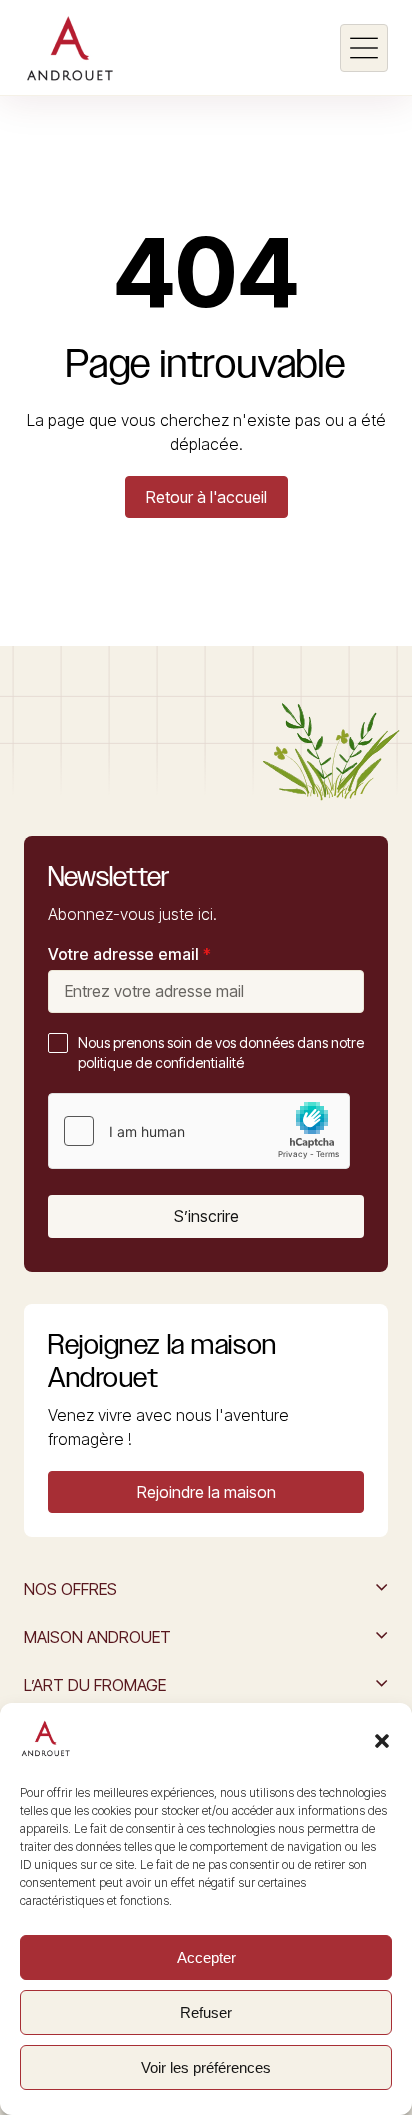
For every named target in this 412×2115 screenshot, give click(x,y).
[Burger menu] (364, 48)
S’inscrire (206, 1216)
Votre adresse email (129, 954)
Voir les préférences (206, 2067)
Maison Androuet (97, 1637)
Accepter (206, 1957)
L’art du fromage (95, 1685)
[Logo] (69, 48)
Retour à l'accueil (206, 497)
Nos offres (70, 1589)
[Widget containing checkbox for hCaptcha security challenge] (199, 1131)
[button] (382, 1741)
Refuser (206, 2012)
